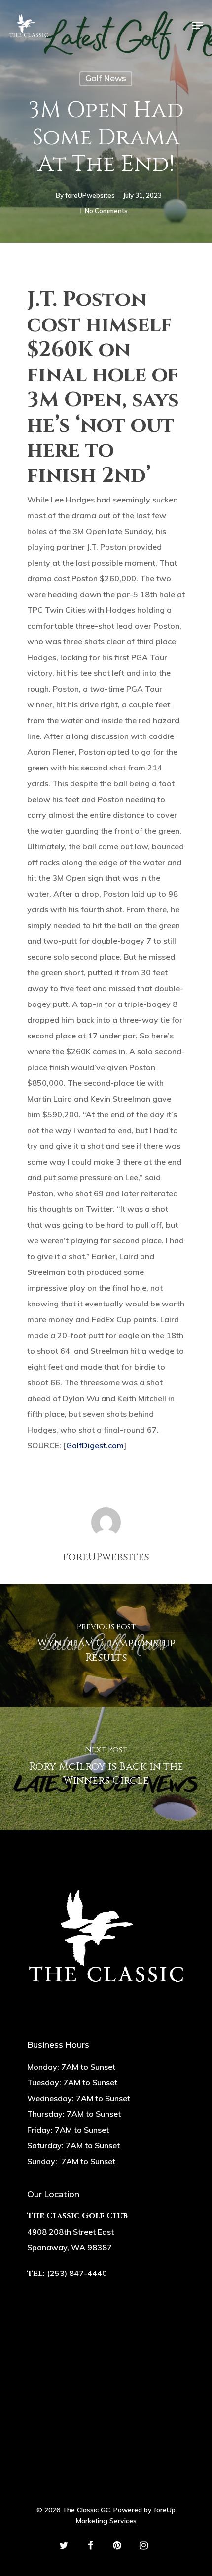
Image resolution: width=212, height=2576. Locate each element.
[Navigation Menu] (198, 26)
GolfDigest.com (95, 1445)
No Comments (106, 211)
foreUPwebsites (90, 195)
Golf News (106, 79)
